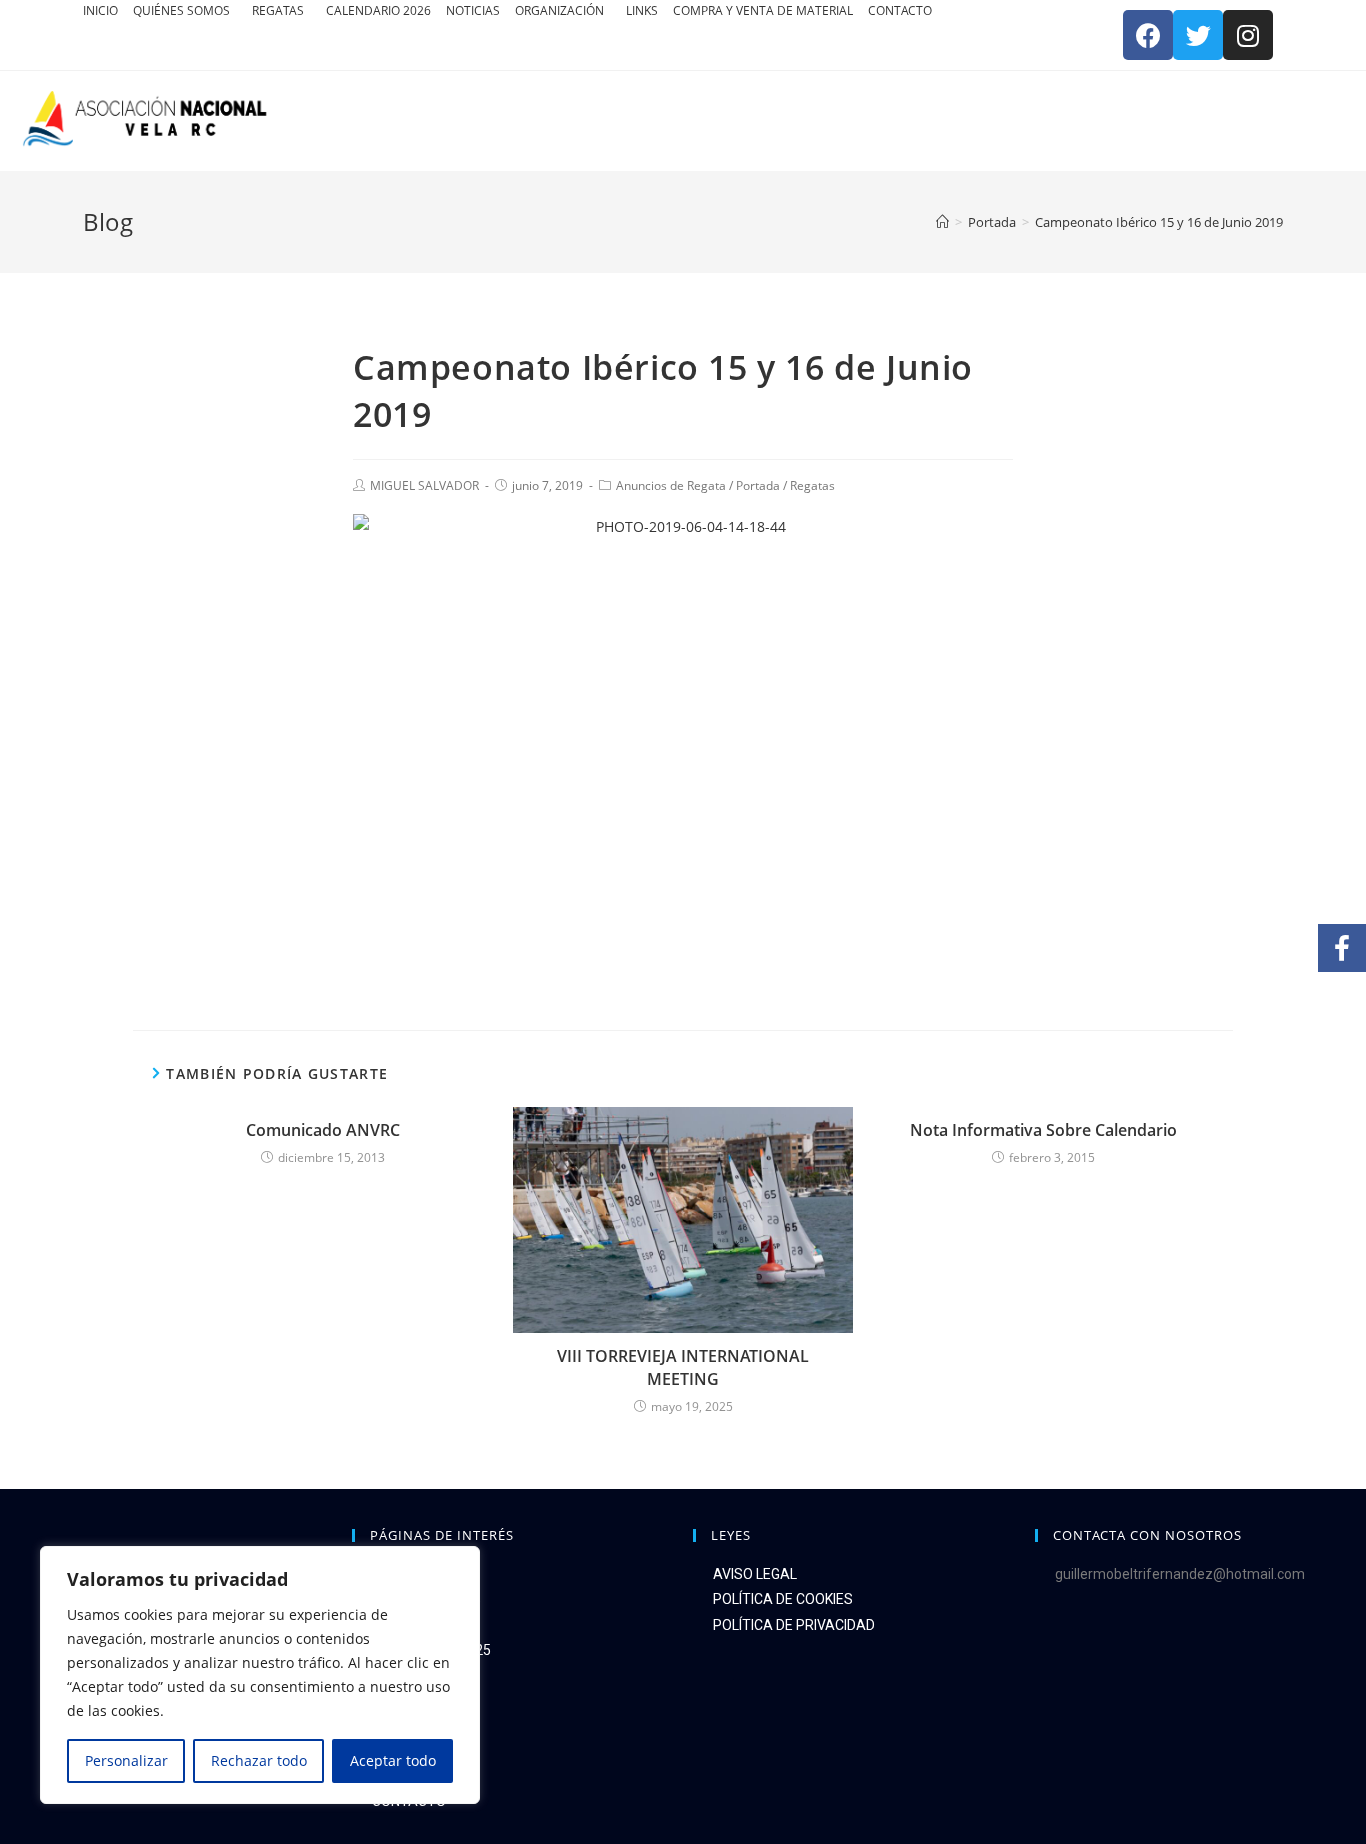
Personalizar (126, 1760)
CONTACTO (900, 10)
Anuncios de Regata (671, 485)
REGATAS (279, 10)
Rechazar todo (259, 1760)
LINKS (642, 10)
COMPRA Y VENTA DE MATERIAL (763, 10)
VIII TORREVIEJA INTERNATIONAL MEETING (683, 1367)
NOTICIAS (473, 10)
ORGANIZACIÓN (561, 10)
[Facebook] (1148, 35)
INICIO (100, 10)
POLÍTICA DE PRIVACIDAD (794, 1625)
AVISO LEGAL (755, 1574)
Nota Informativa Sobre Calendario (1043, 1130)
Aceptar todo (393, 1760)
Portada (758, 485)
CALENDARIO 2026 (378, 10)
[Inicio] (942, 222)
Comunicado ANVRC (323, 1130)
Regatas (812, 485)
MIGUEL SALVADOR (424, 485)
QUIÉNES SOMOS (183, 10)
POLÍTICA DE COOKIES (783, 1599)
